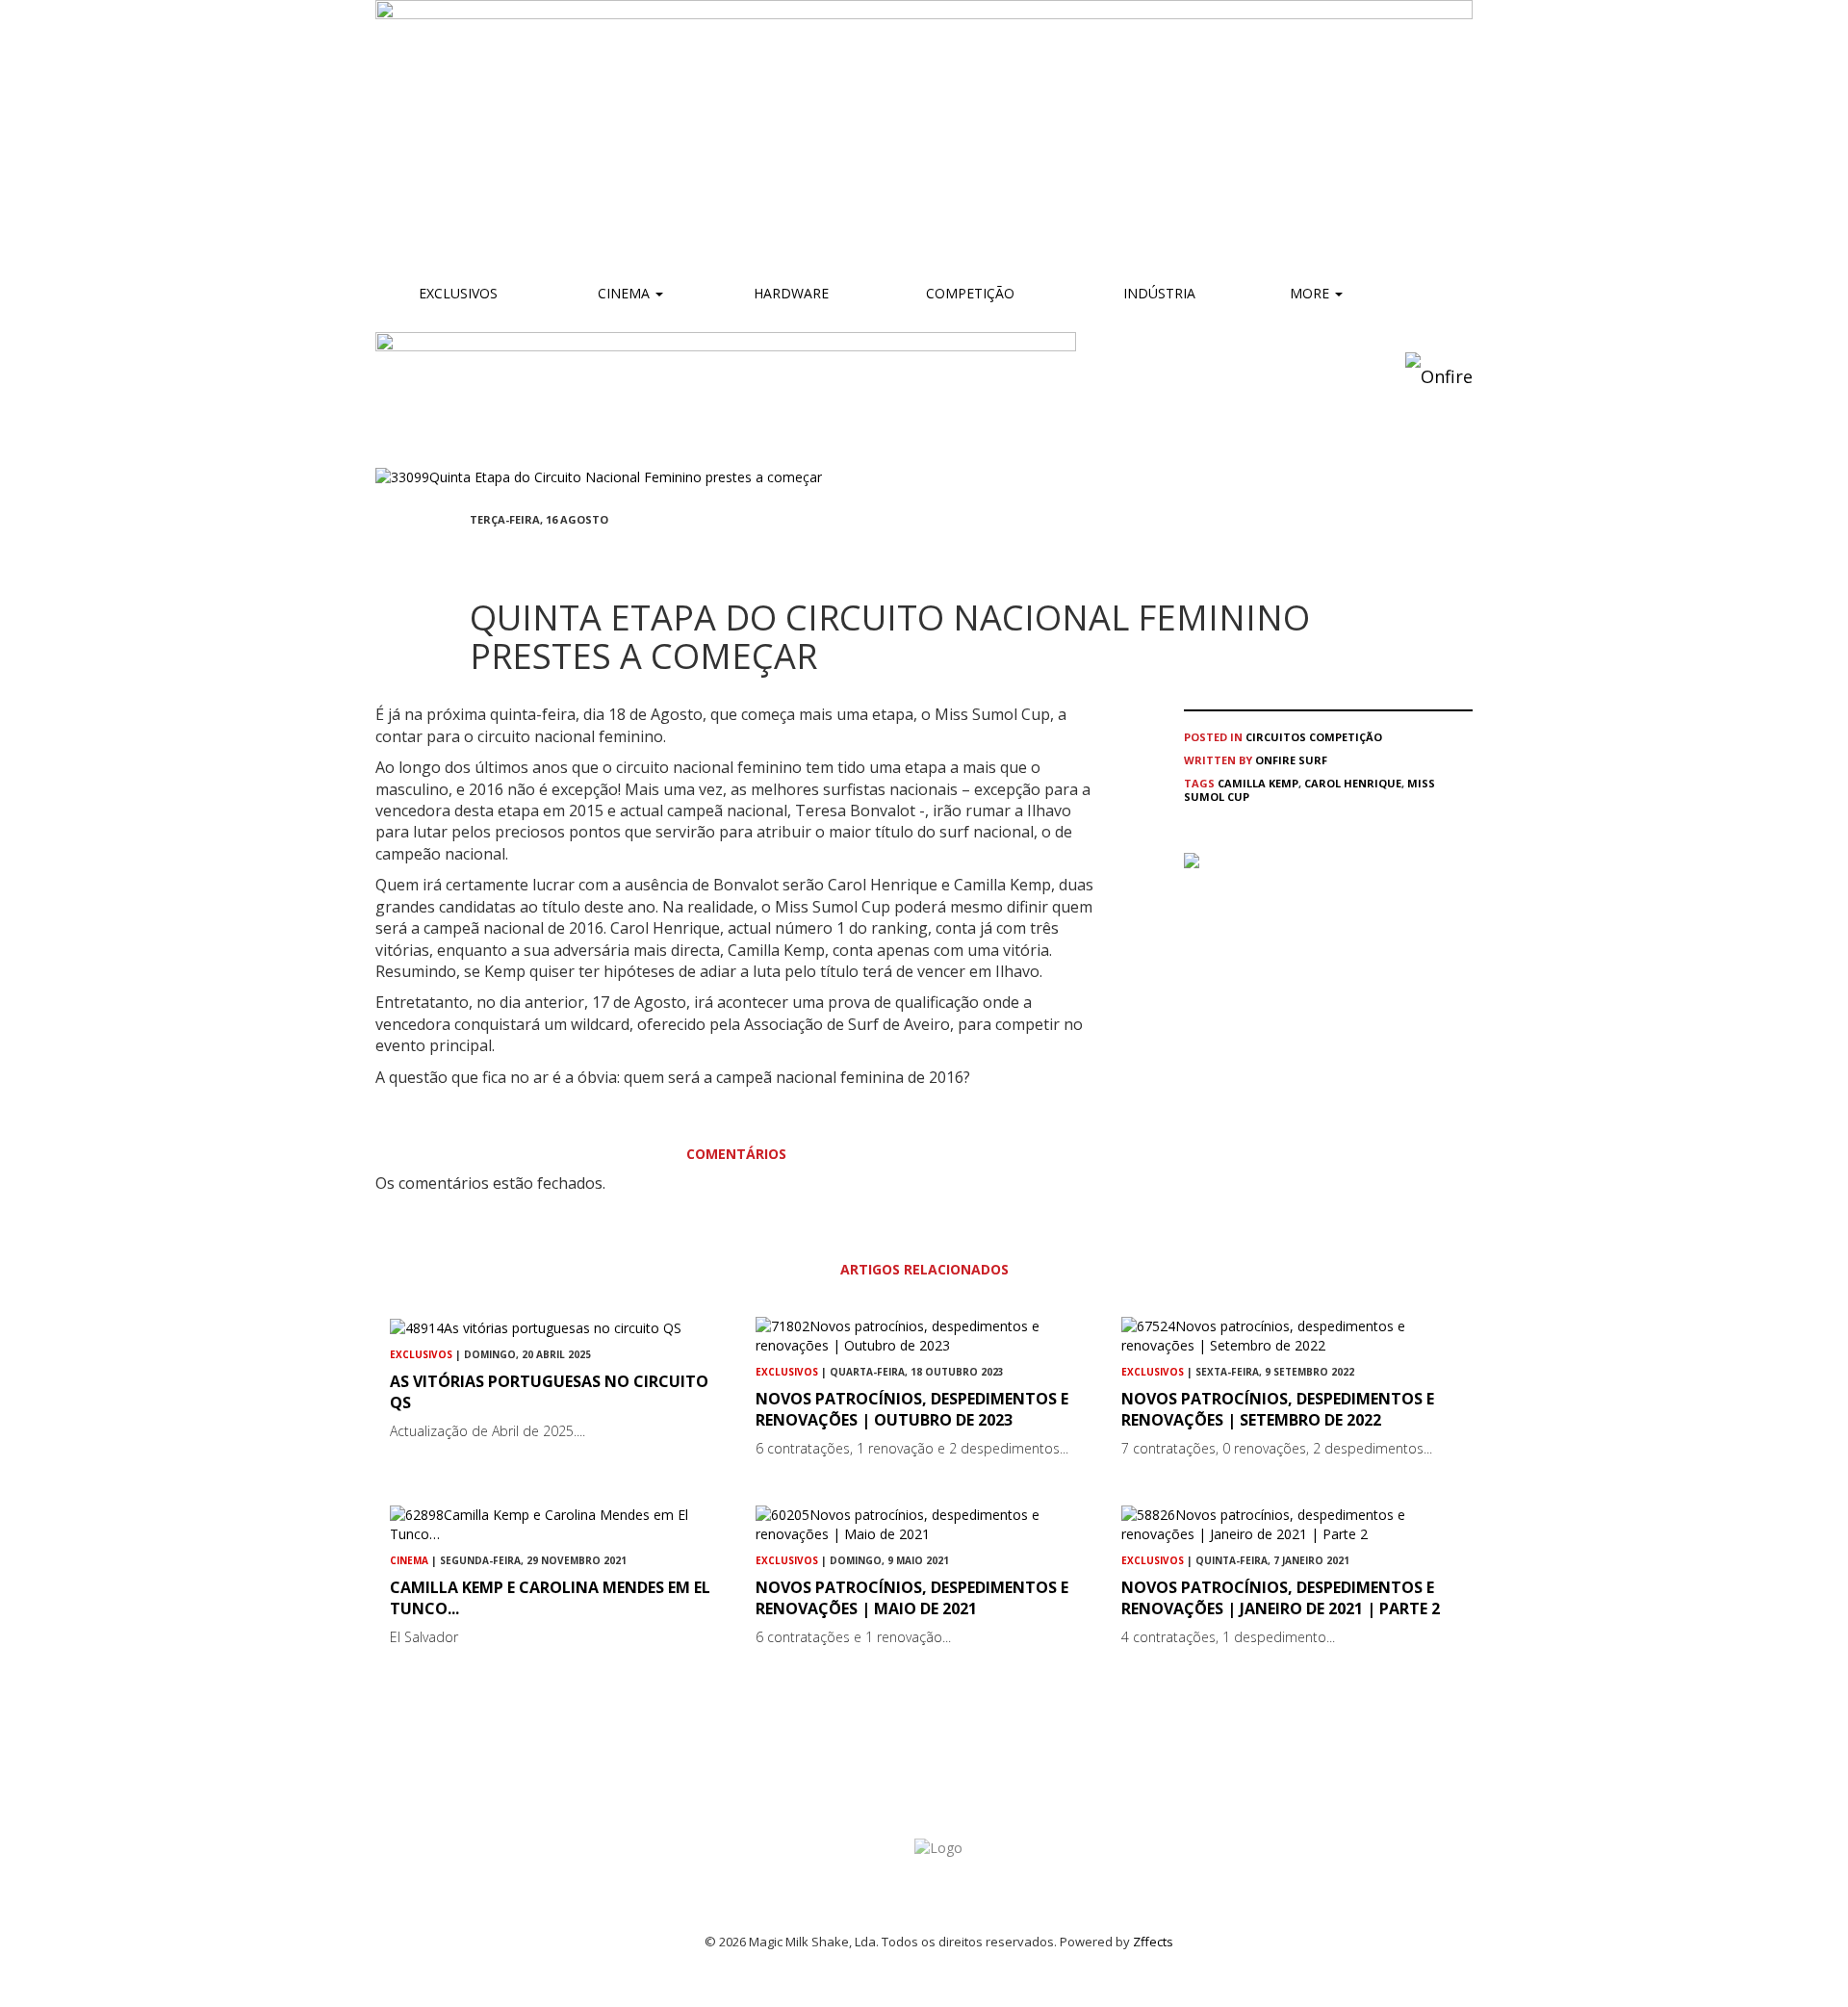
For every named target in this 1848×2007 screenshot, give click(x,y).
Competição (968, 293)
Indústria (1157, 293)
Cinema (624, 293)
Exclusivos (458, 293)
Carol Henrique (1353, 783)
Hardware (791, 293)
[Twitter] (522, 555)
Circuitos (1276, 737)
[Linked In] (568, 555)
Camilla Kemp (1258, 783)
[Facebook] (475, 555)
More (1311, 293)
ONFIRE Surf (1291, 760)
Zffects (1153, 1942)
